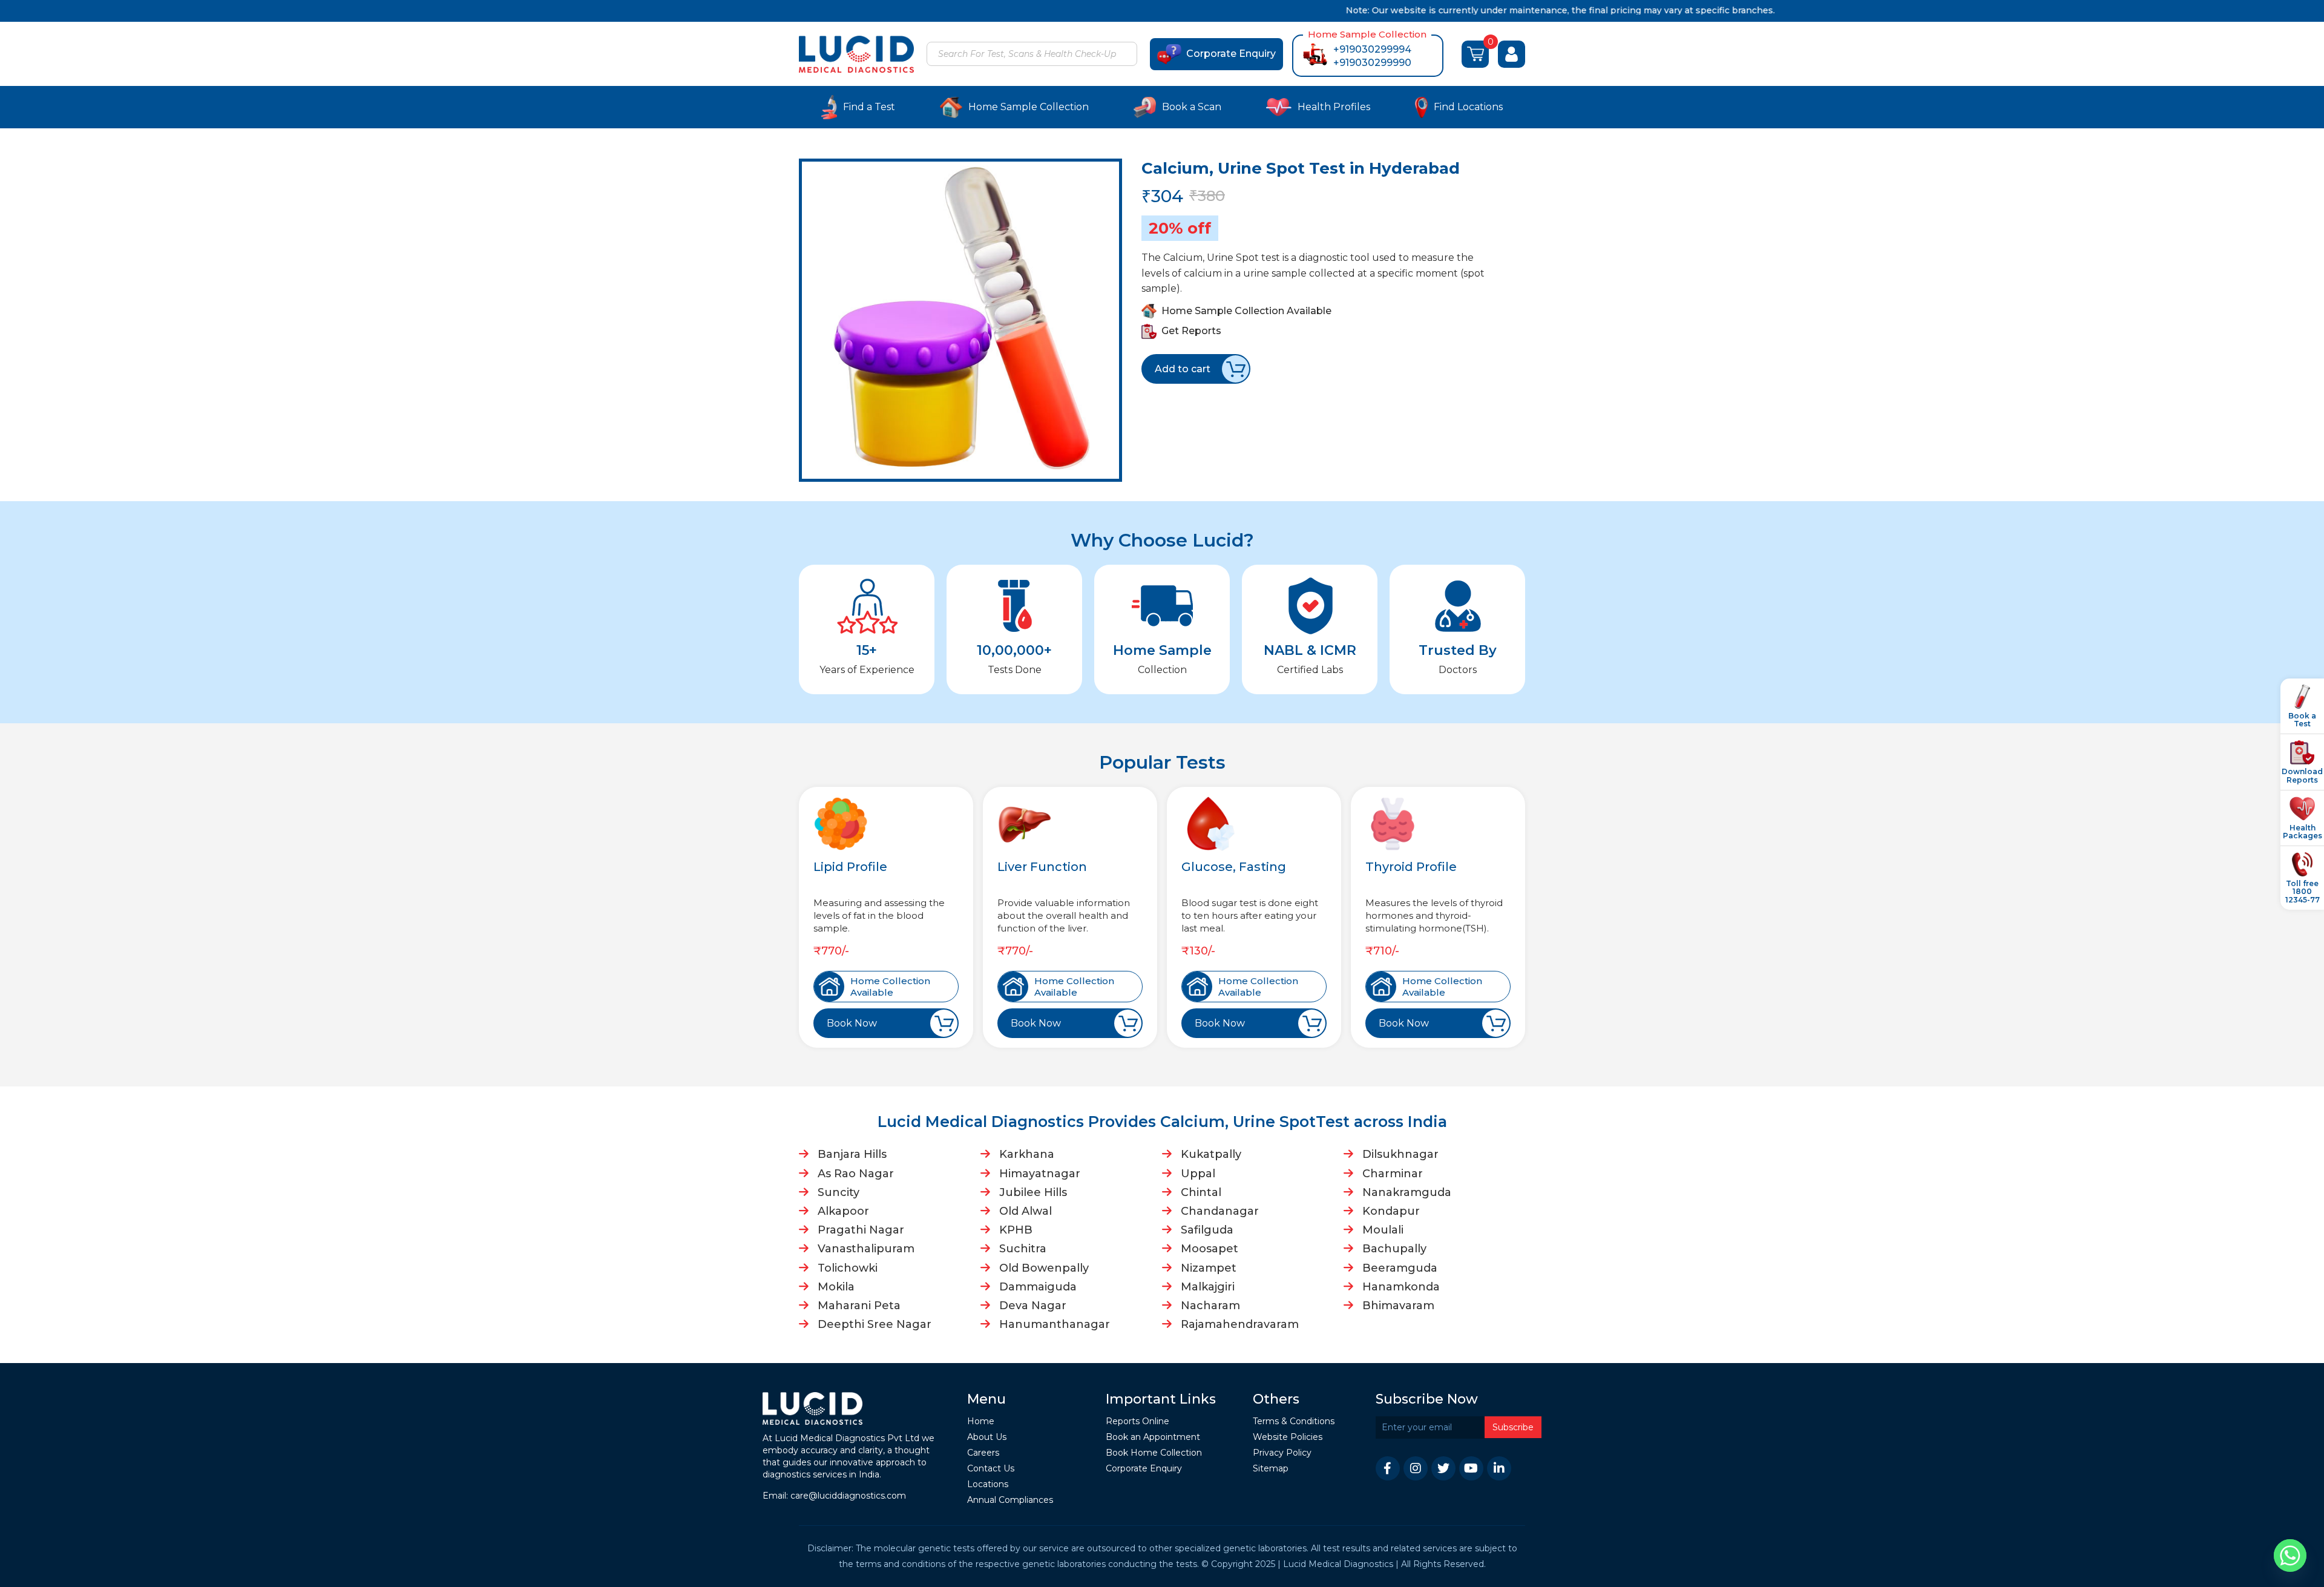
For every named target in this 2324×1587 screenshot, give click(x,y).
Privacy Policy (1282, 1453)
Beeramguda (1400, 1268)
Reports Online (1137, 1421)
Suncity (839, 1192)
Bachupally (1394, 1249)
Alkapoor (843, 1211)
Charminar (1393, 1174)
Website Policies (1288, 1437)
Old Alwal (1026, 1211)
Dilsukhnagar (1400, 1154)
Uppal (1198, 1174)
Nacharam (1210, 1306)
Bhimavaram (1398, 1306)
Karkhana (1027, 1154)
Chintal (1201, 1192)
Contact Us (991, 1469)
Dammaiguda (1038, 1287)
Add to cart (1183, 369)
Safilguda (1207, 1230)
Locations (988, 1484)
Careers (983, 1453)
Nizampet (1209, 1268)
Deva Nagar (1033, 1306)
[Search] (1126, 55)
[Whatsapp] (2290, 1556)
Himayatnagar (1040, 1174)
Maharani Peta (859, 1306)
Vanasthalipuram (866, 1249)
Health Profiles (1334, 107)
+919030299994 (1372, 49)
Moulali (1383, 1230)
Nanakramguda (1407, 1192)
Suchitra (1023, 1249)
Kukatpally (1211, 1154)
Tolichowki (848, 1268)
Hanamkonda (1401, 1287)
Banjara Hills (852, 1154)
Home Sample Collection (1029, 107)
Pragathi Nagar (861, 1230)
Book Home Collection (1154, 1453)
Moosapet (1210, 1249)
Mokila (836, 1287)
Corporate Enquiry (1231, 54)
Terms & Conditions (1294, 1421)
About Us (987, 1437)
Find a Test (869, 107)
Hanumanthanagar (1055, 1324)
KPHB (1016, 1230)
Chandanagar (1220, 1211)
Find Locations (1468, 107)
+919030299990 (1372, 63)
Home (981, 1421)
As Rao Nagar (856, 1174)
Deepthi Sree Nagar (875, 1324)
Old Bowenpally (1044, 1268)
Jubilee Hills (1033, 1192)
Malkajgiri (1208, 1287)
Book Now (852, 1023)
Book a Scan (1192, 107)
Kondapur (1391, 1211)
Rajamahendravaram (1240, 1324)
